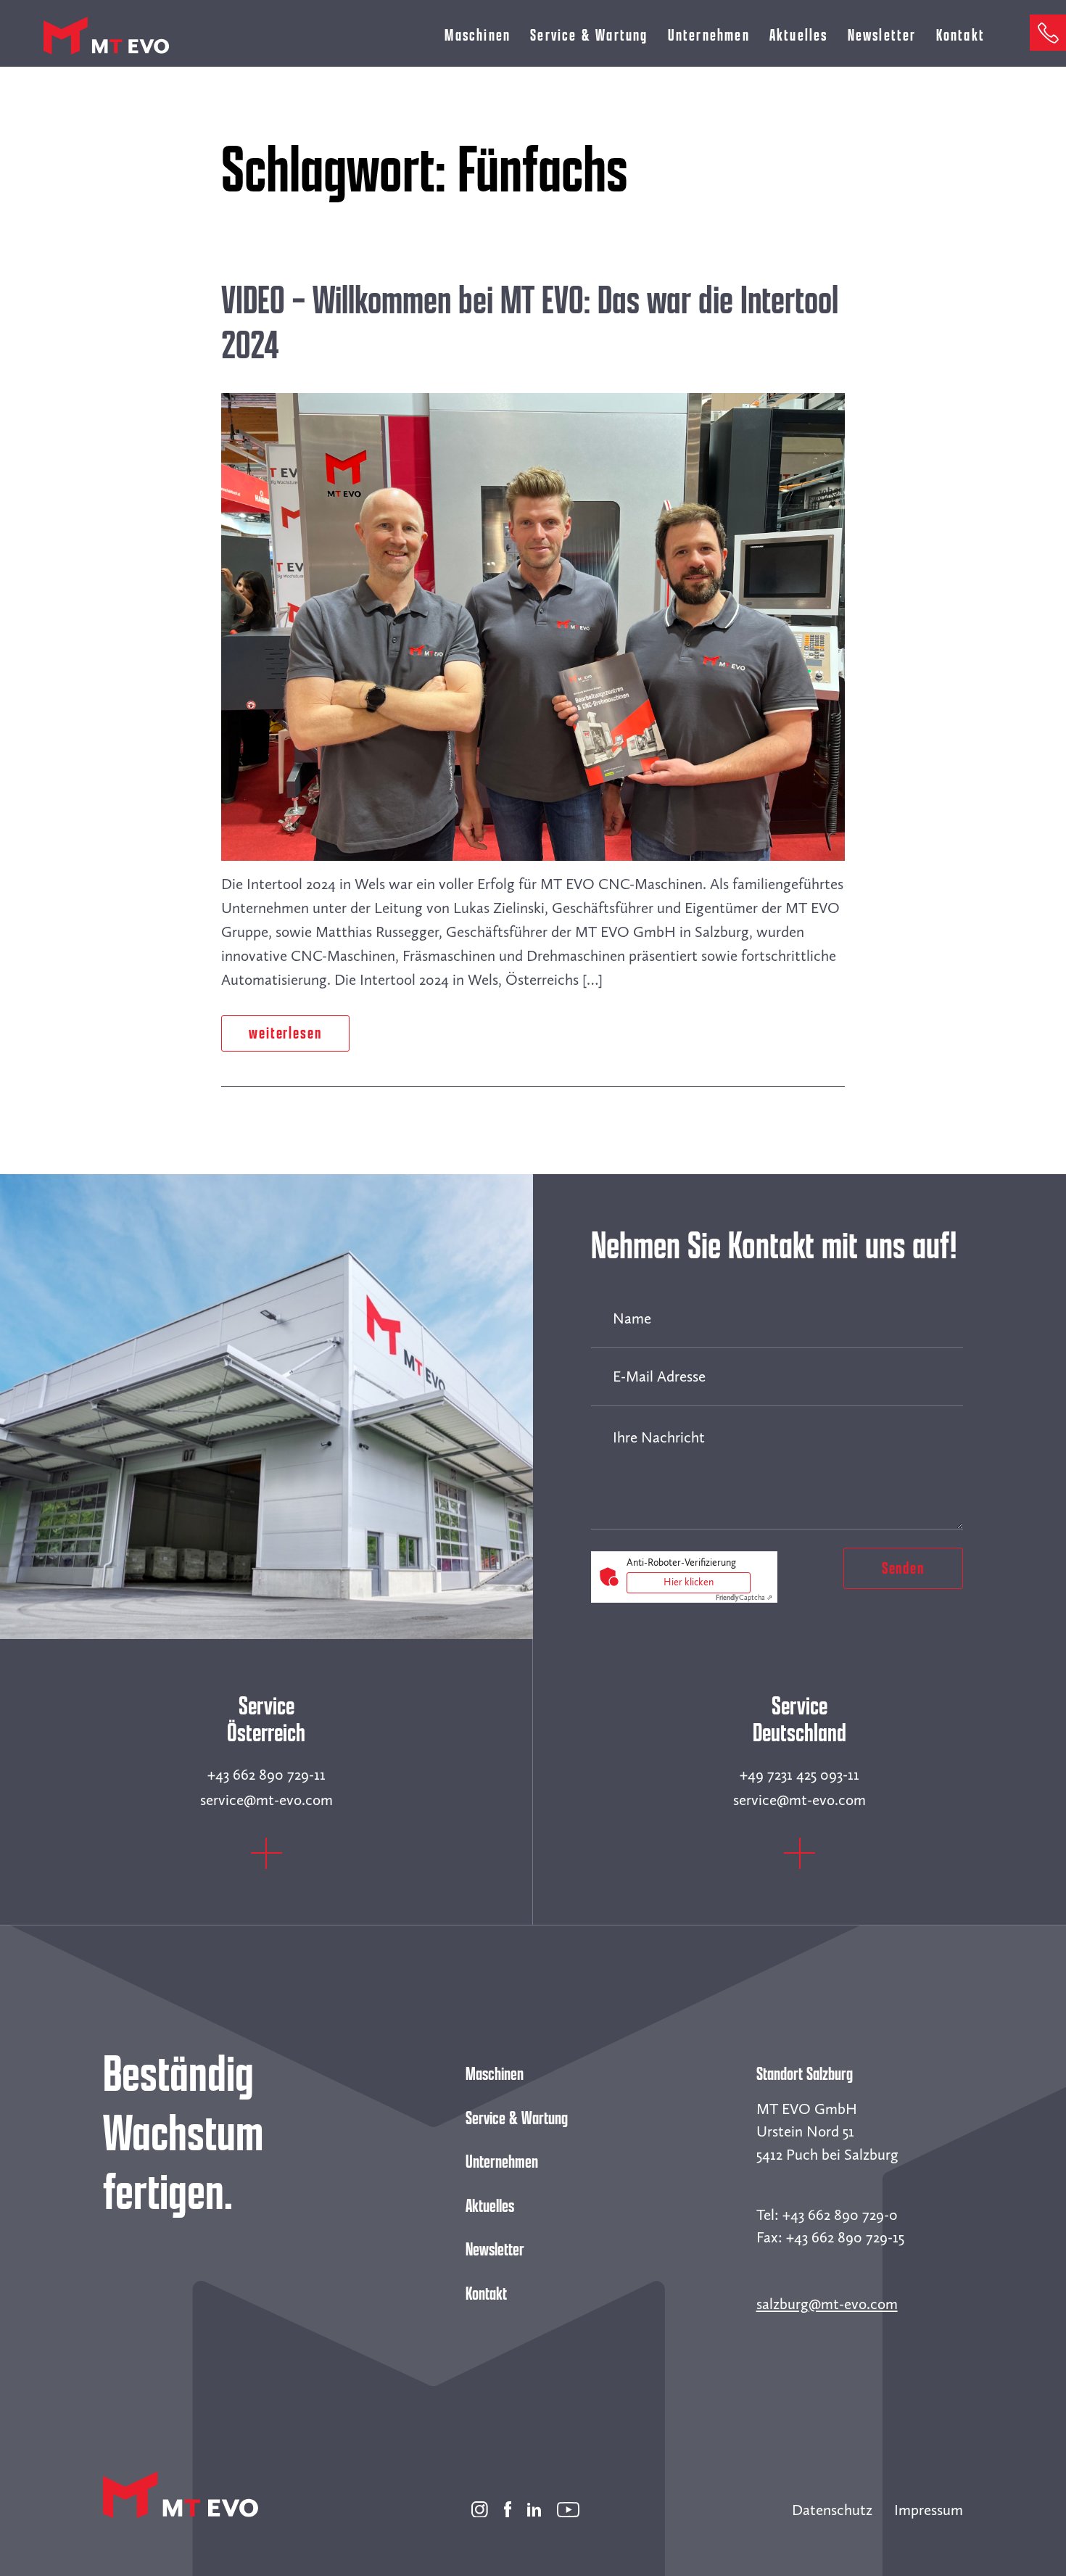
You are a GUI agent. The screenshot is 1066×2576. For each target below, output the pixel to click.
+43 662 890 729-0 (840, 2215)
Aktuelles (799, 35)
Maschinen (495, 2074)
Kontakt (960, 35)
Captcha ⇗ (744, 1598)
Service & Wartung (589, 35)
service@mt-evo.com (266, 1800)
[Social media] (480, 2506)
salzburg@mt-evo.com (827, 2304)
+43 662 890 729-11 (266, 1775)
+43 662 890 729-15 (845, 2237)
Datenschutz (832, 2510)
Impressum (929, 2510)
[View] (266, 1864)
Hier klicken (689, 1582)
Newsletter (882, 35)
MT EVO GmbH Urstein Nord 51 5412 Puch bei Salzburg (827, 2132)
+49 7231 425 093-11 (799, 1775)
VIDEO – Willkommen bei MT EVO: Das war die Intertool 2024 (530, 323)
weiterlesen (285, 1033)
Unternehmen (709, 35)
